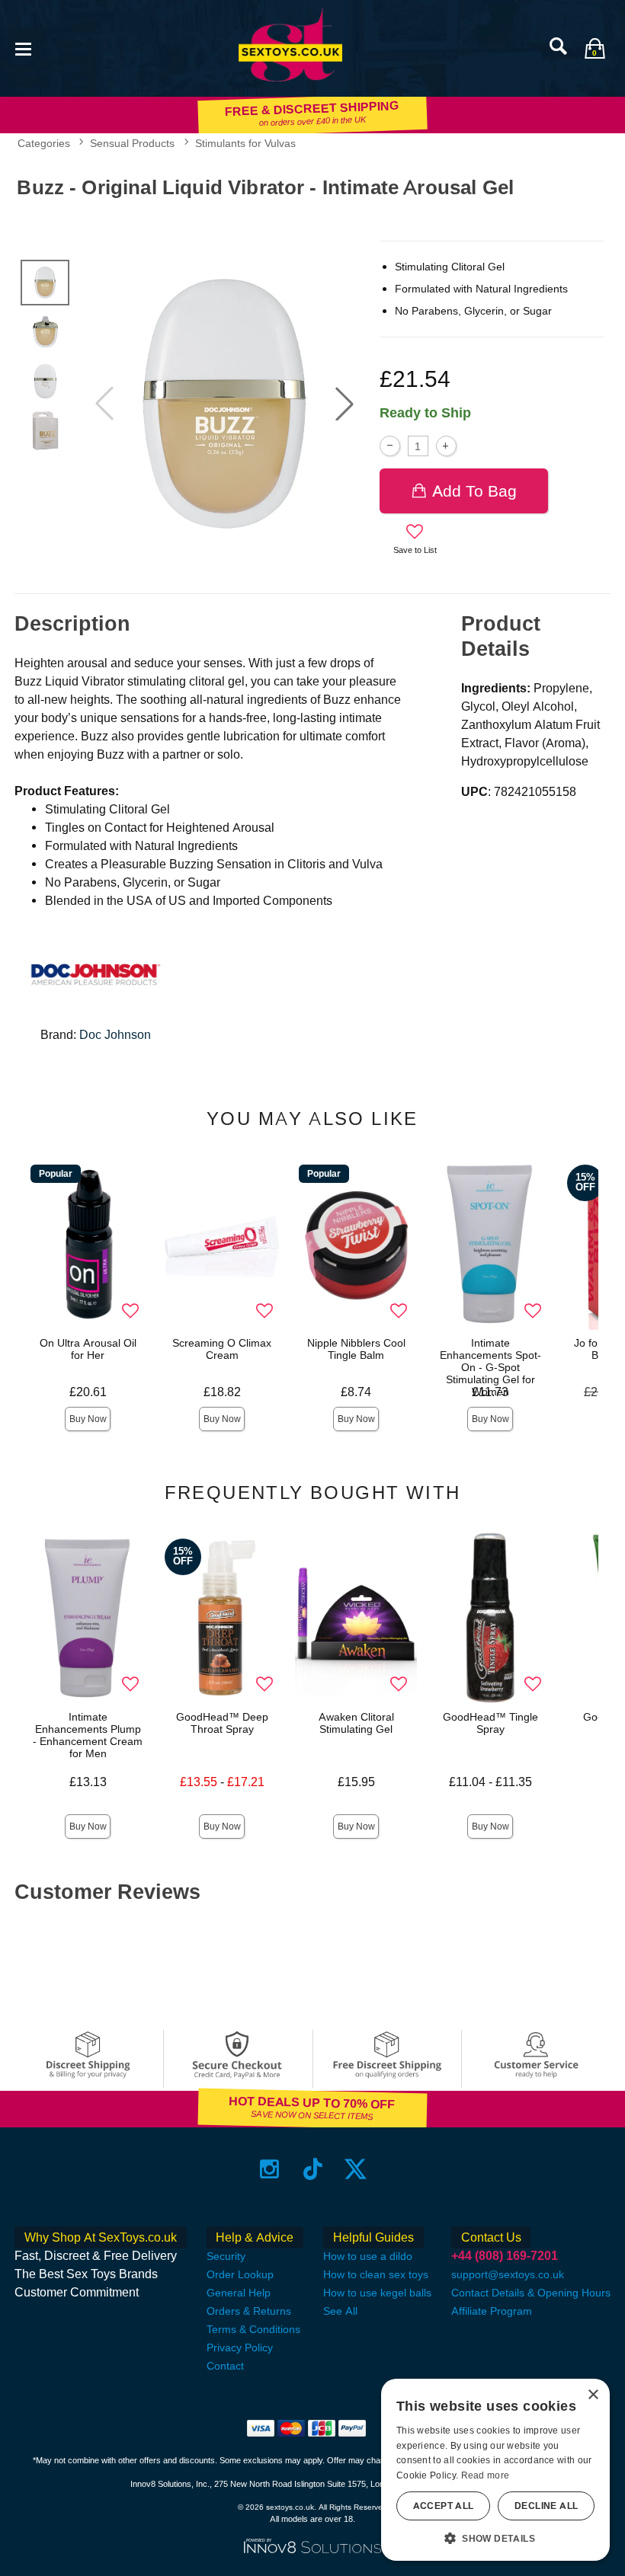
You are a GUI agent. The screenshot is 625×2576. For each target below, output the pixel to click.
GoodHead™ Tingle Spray (490, 1723)
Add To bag (474, 491)
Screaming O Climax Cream (222, 1349)
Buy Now (88, 1419)
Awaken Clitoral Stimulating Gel (356, 1723)
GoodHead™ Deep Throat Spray (222, 1723)
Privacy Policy (240, 2347)
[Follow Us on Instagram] (269, 2169)
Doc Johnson (115, 1035)
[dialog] (495, 2470)
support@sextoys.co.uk (508, 2274)
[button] (23, 48)
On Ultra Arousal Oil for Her (88, 1349)
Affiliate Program (492, 2311)
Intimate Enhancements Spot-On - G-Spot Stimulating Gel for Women (490, 1367)
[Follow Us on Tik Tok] (313, 2169)
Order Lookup (240, 2274)
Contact (225, 2366)
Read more (486, 2475)
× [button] (593, 2395)
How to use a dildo (368, 2256)
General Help (239, 2293)
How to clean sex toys (376, 2274)
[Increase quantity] (446, 446)
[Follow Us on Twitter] (356, 2169)
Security (226, 2256)
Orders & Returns (249, 2311)
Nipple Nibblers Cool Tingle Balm (356, 1349)
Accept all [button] (444, 2506)
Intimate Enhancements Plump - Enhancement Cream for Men (88, 1735)
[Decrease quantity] (390, 446)
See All (340, 2311)
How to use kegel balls (377, 2293)
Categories (44, 143)
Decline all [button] (546, 2506)
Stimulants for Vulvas (245, 143)
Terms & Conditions (253, 2329)
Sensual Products (132, 143)
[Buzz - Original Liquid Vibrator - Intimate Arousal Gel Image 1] (224, 404)
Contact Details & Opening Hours (531, 2293)
